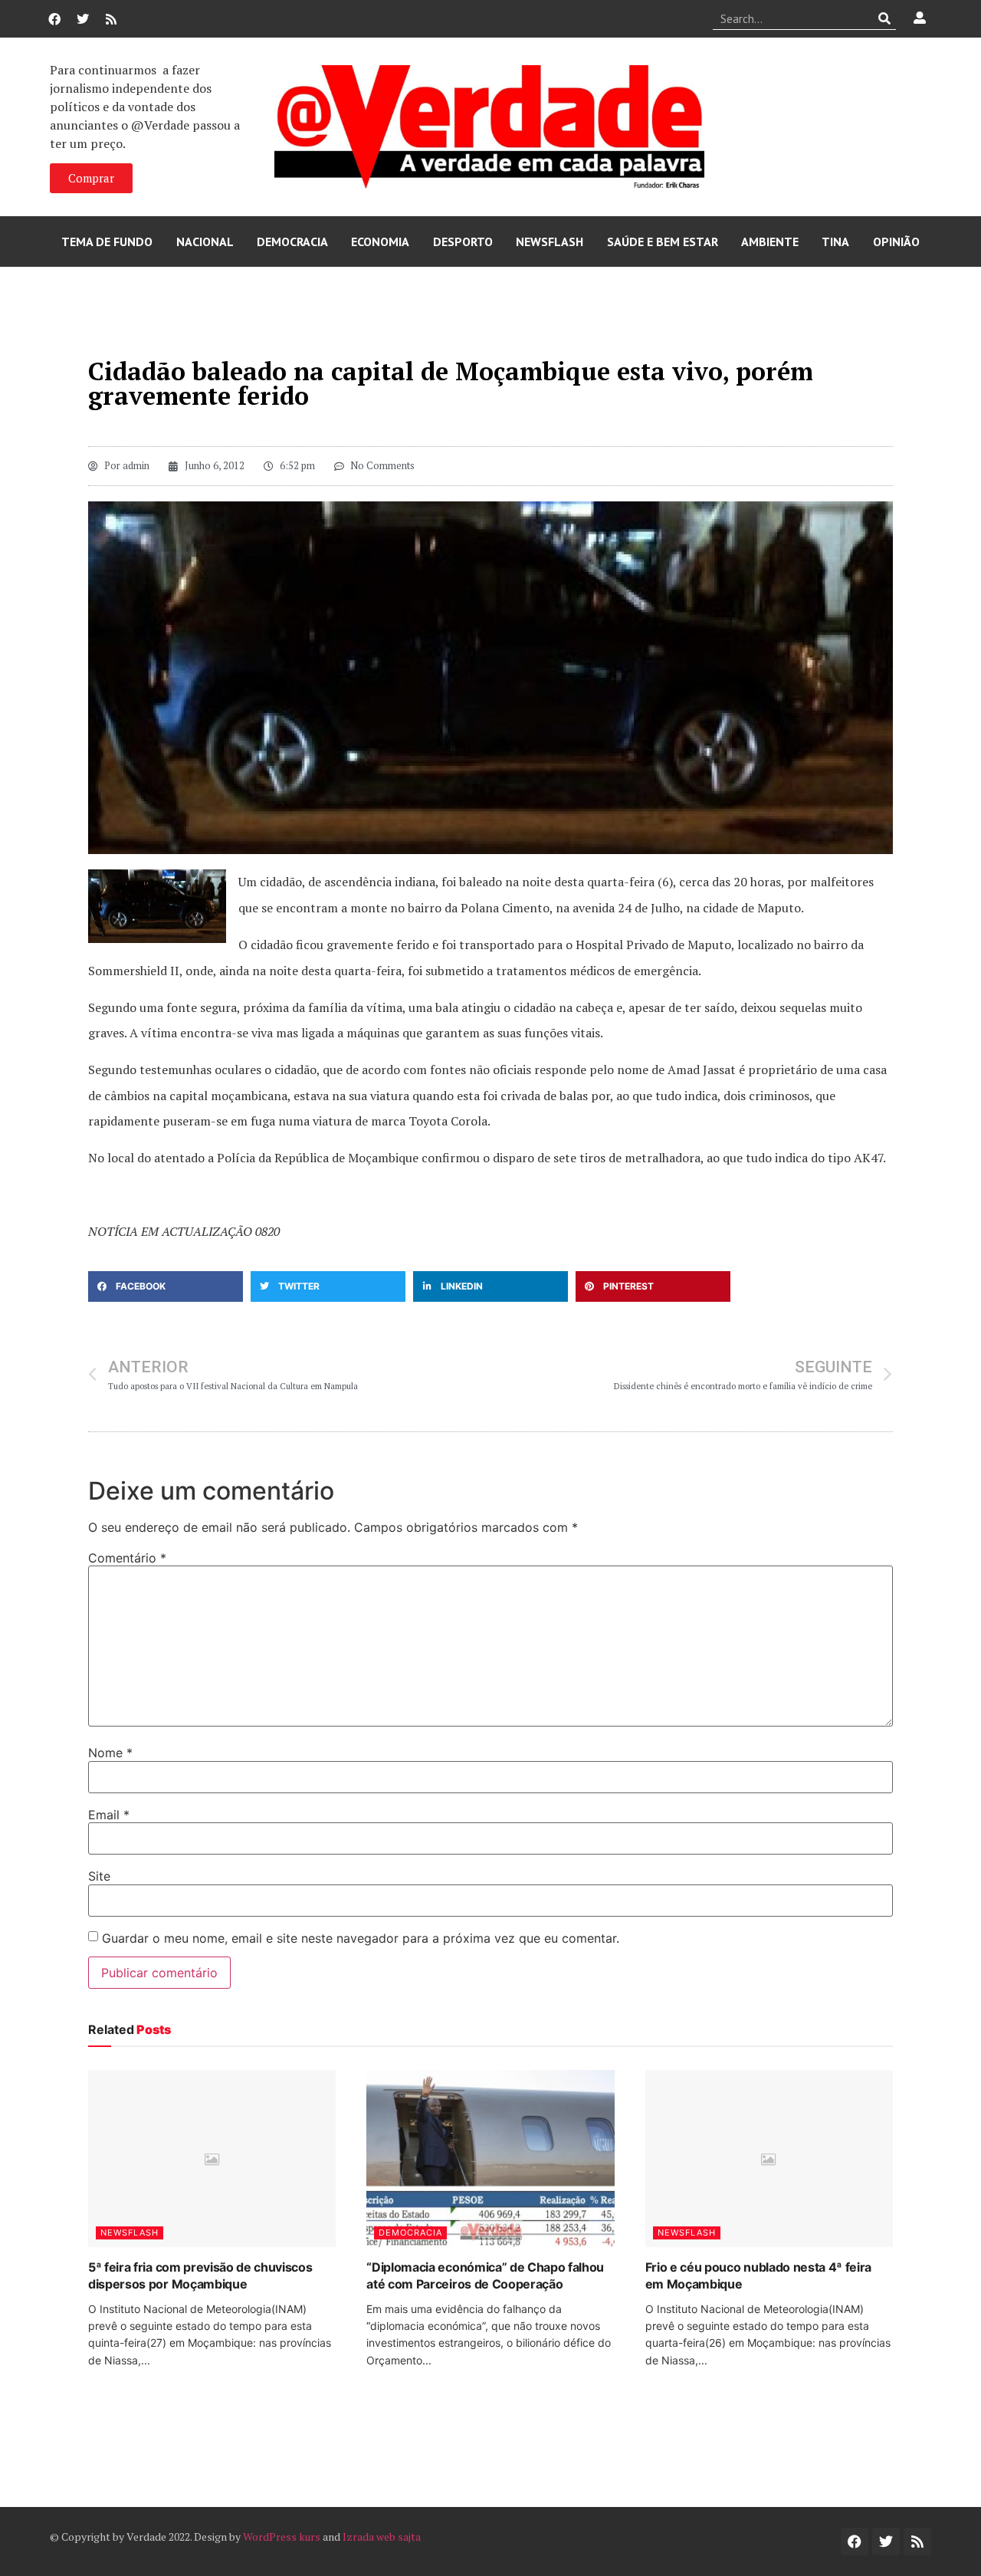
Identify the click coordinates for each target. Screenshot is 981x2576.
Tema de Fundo (107, 242)
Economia (380, 242)
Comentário (127, 1558)
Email (109, 1815)
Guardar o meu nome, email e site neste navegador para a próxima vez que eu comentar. (361, 1938)
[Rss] (111, 19)
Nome (110, 1753)
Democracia (292, 242)
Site (99, 1876)
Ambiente (770, 242)
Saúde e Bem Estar (663, 242)
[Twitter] (83, 19)
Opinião (896, 242)
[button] (166, 1286)
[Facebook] (54, 19)
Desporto (463, 242)
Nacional (205, 242)
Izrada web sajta (382, 2537)
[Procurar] (885, 18)
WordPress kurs (282, 2537)
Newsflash (550, 242)
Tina (835, 242)
